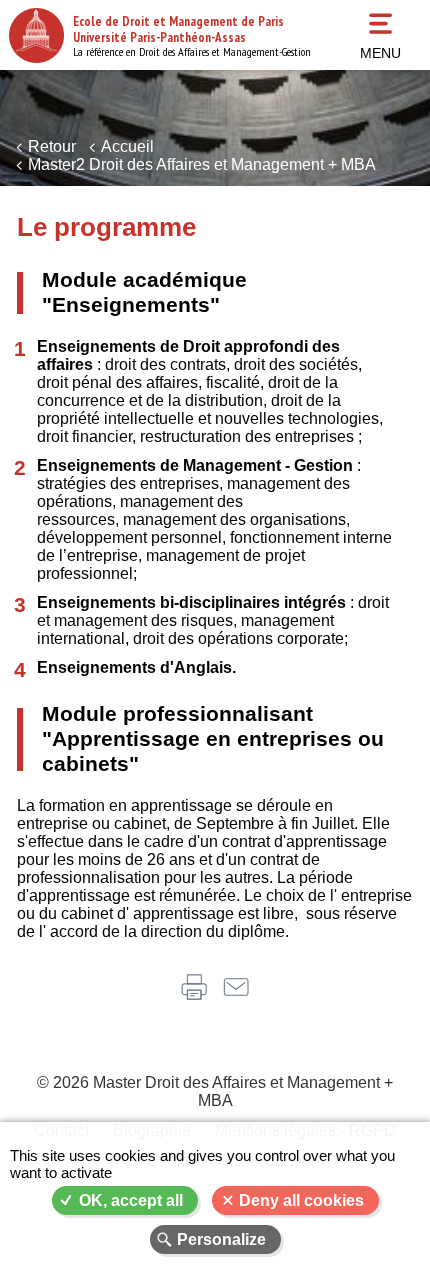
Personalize (221, 1239)
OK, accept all (131, 1200)
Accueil (127, 146)
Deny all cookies (301, 1200)
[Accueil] (36, 35)
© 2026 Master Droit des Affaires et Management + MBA (215, 1091)
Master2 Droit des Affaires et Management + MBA (202, 164)
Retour (52, 146)
